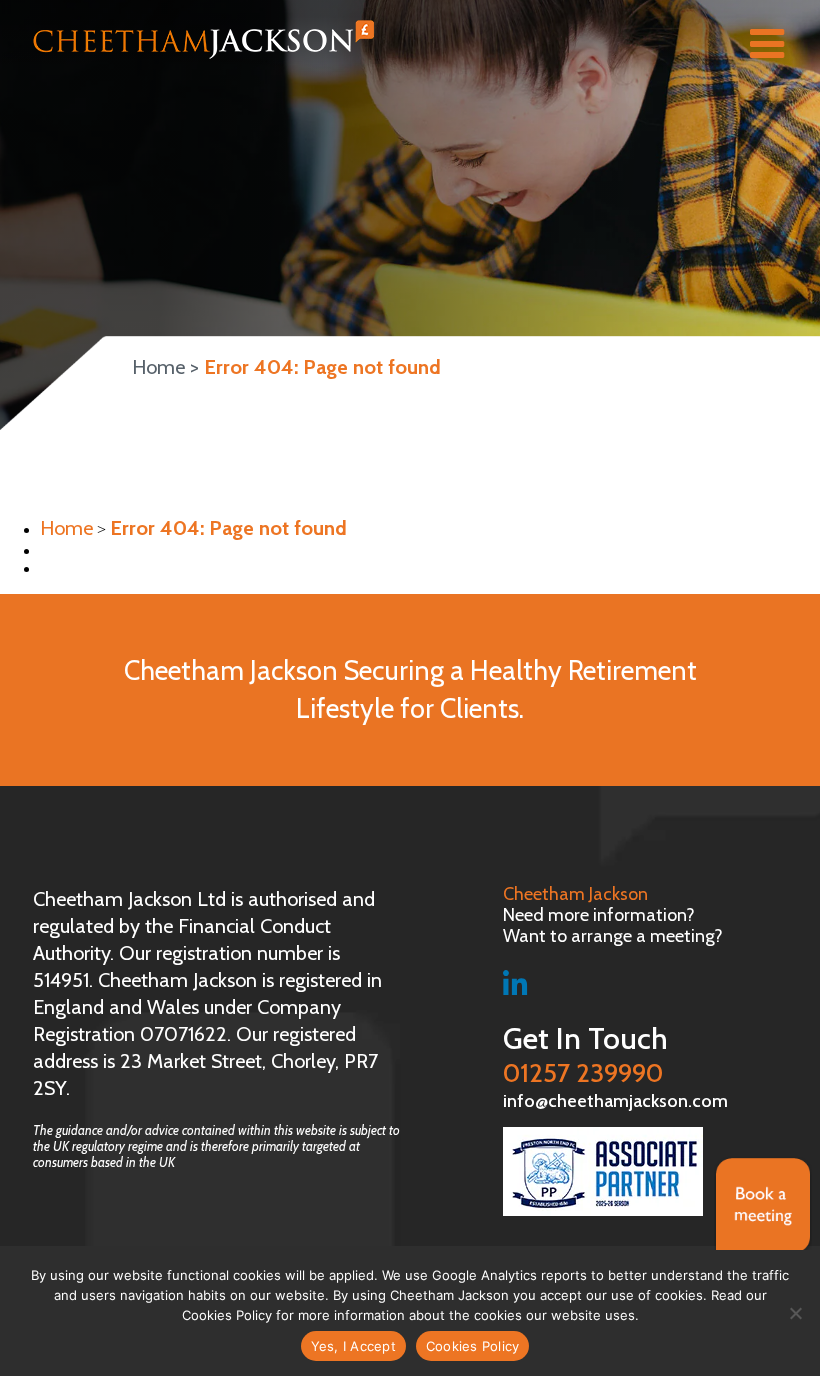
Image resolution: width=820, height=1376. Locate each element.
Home (158, 367)
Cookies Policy (473, 1346)
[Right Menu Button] (777, 47)
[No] (795, 1313)
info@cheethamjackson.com (615, 1101)
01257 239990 (585, 1055)
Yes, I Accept (353, 1346)
